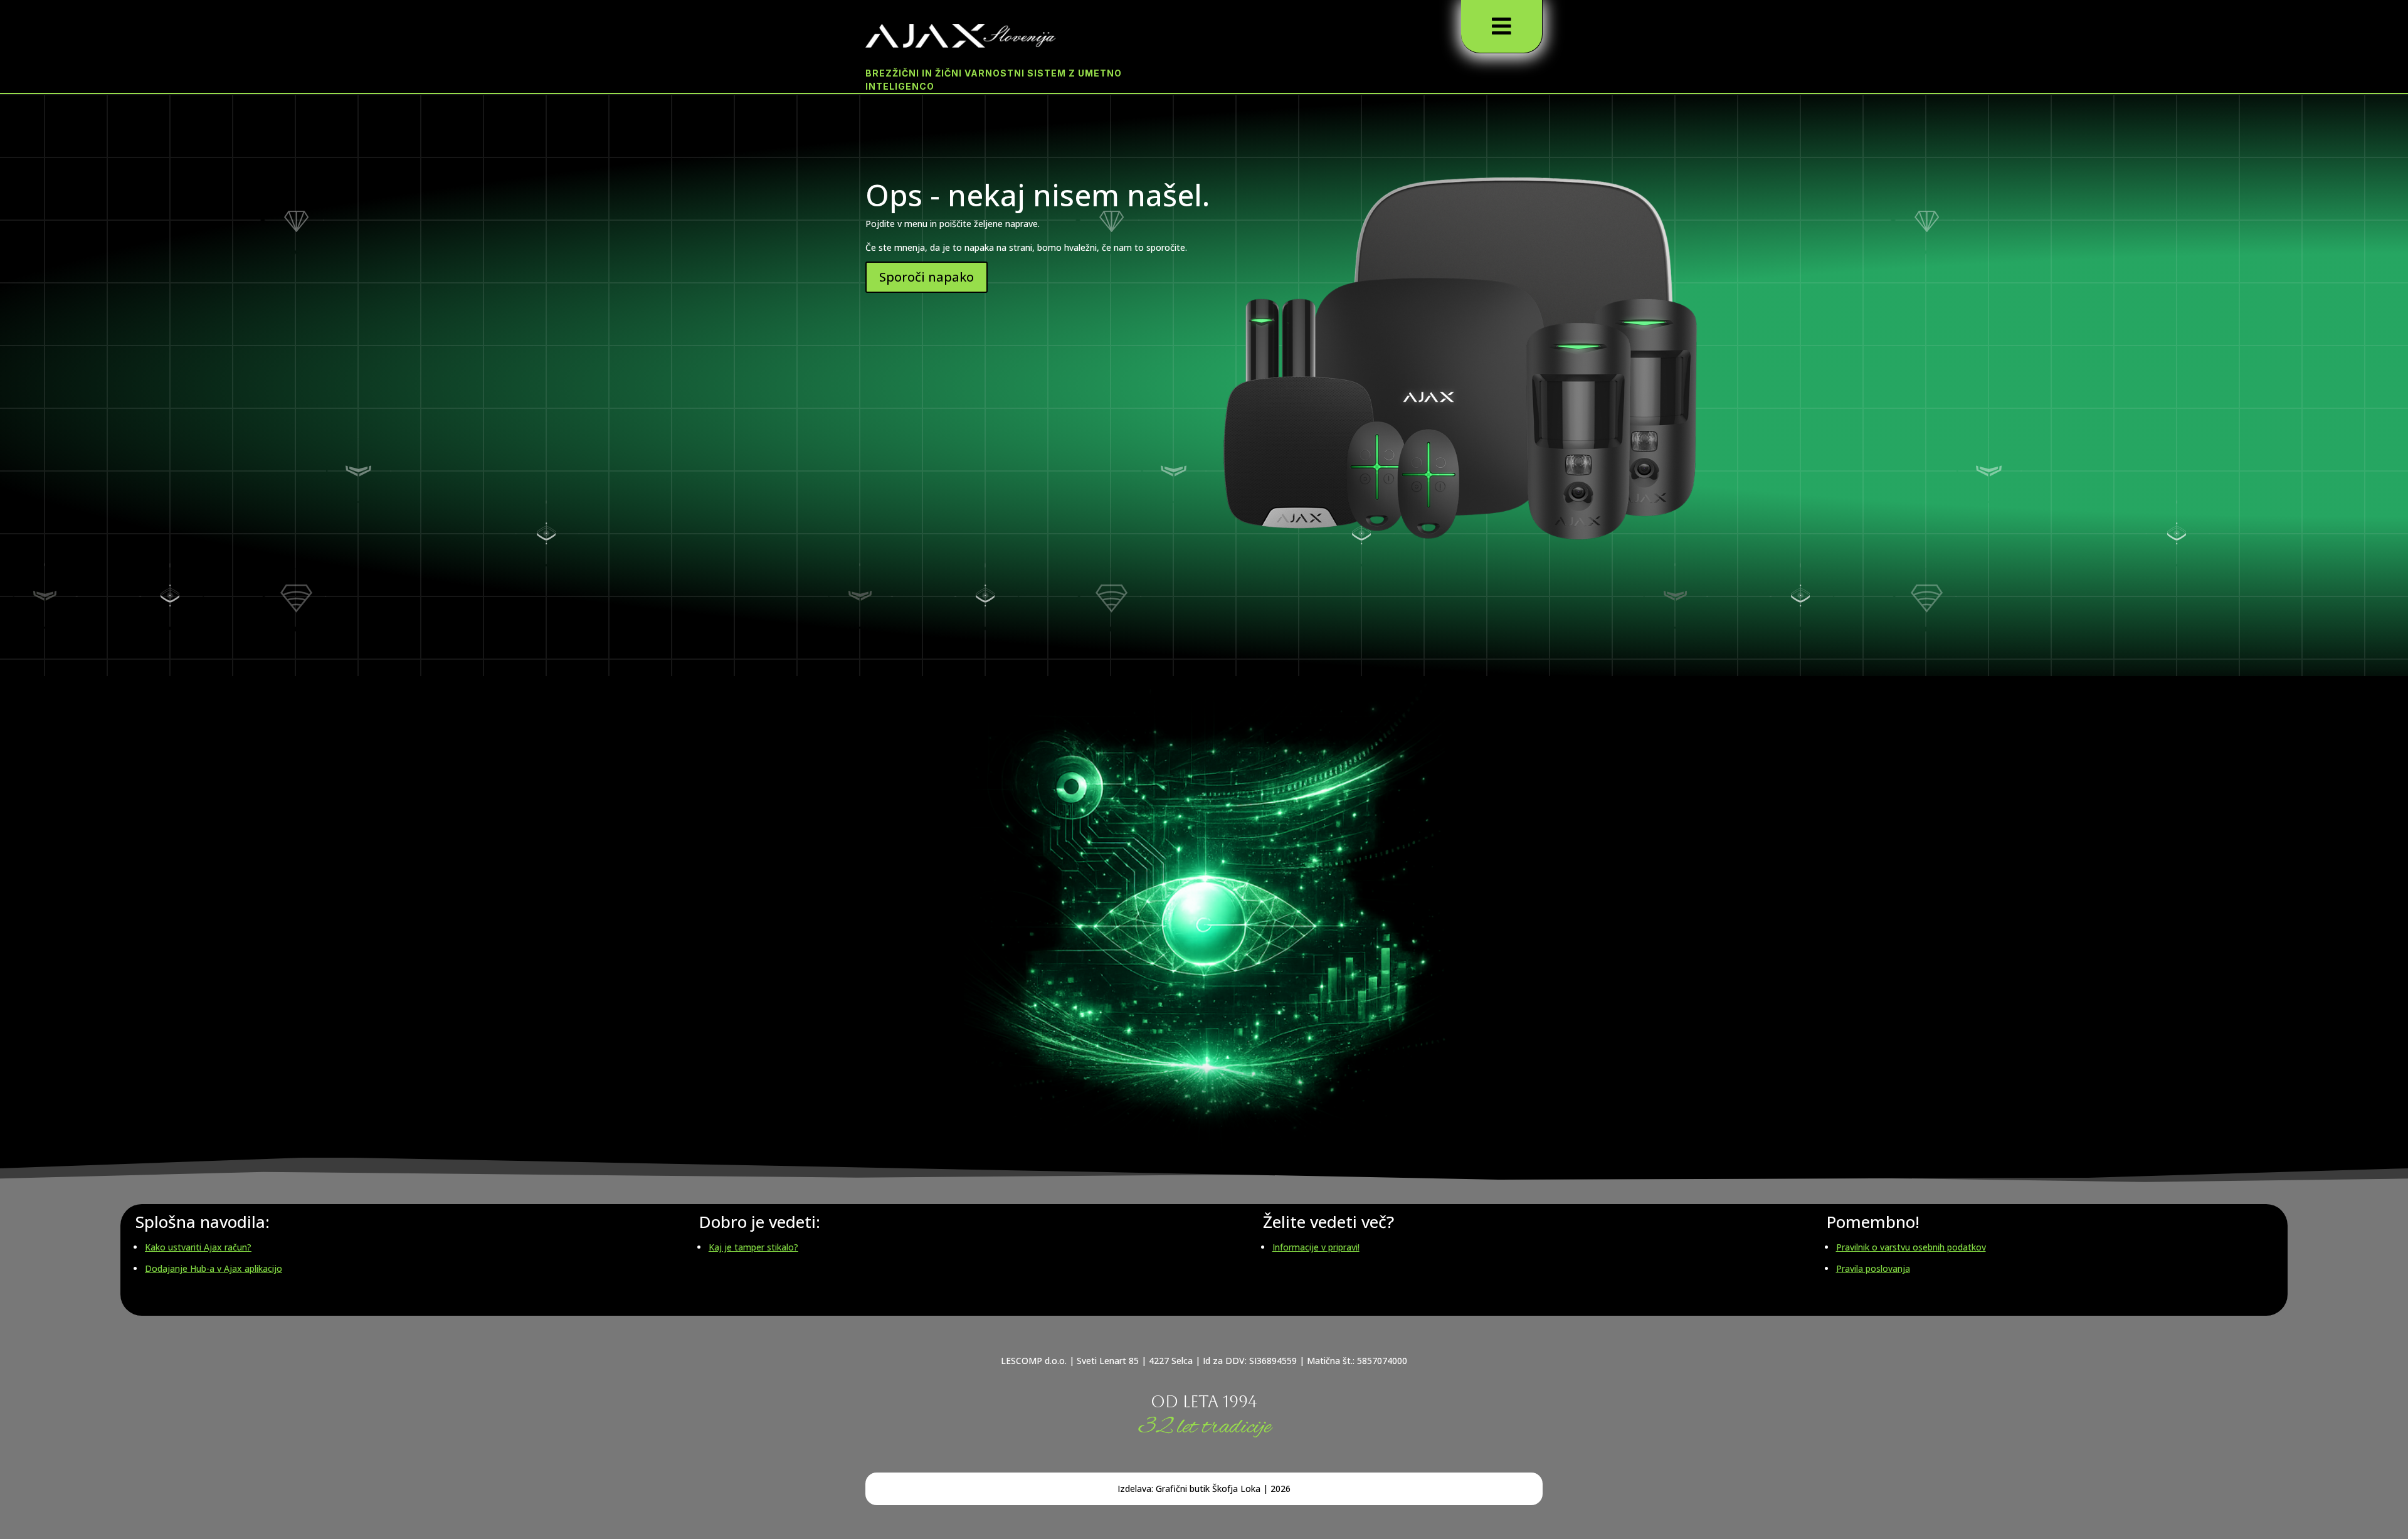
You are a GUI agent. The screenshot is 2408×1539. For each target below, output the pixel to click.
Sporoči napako (927, 277)
